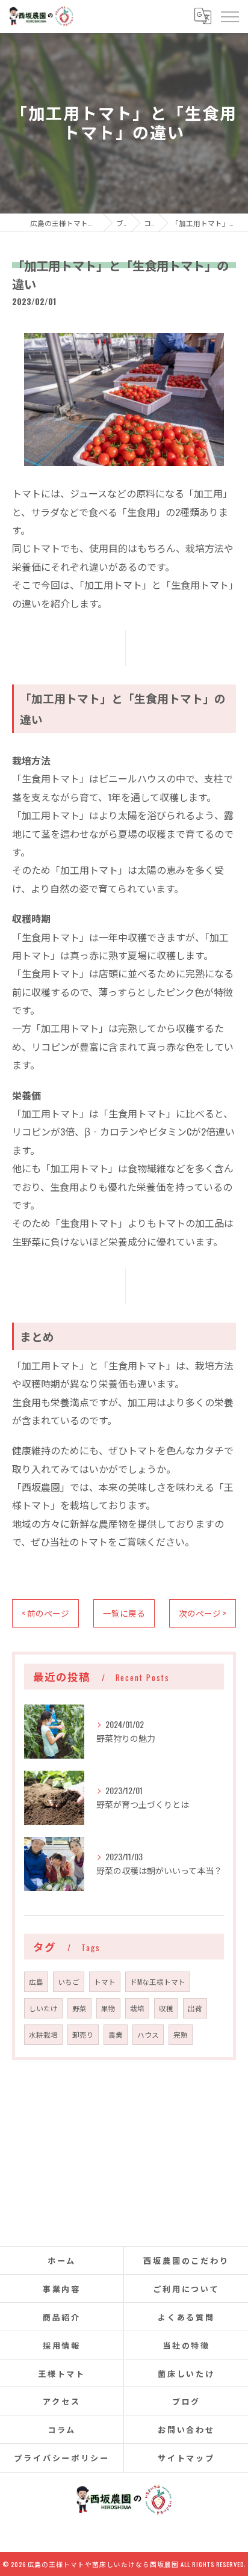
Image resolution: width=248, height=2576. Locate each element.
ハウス (148, 2034)
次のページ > (203, 1613)
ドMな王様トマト (158, 1981)
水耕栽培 (43, 2034)
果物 (108, 2008)
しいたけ (43, 2008)
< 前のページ (45, 1613)
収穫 (166, 2008)
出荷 (195, 2008)
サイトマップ (186, 2458)
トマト (105, 1981)
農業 (116, 2034)
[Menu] (229, 16)
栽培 (137, 2008)
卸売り (83, 2034)
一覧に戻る (124, 1613)
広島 (36, 1981)
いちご (69, 1981)
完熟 (181, 2034)
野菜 (79, 2008)
